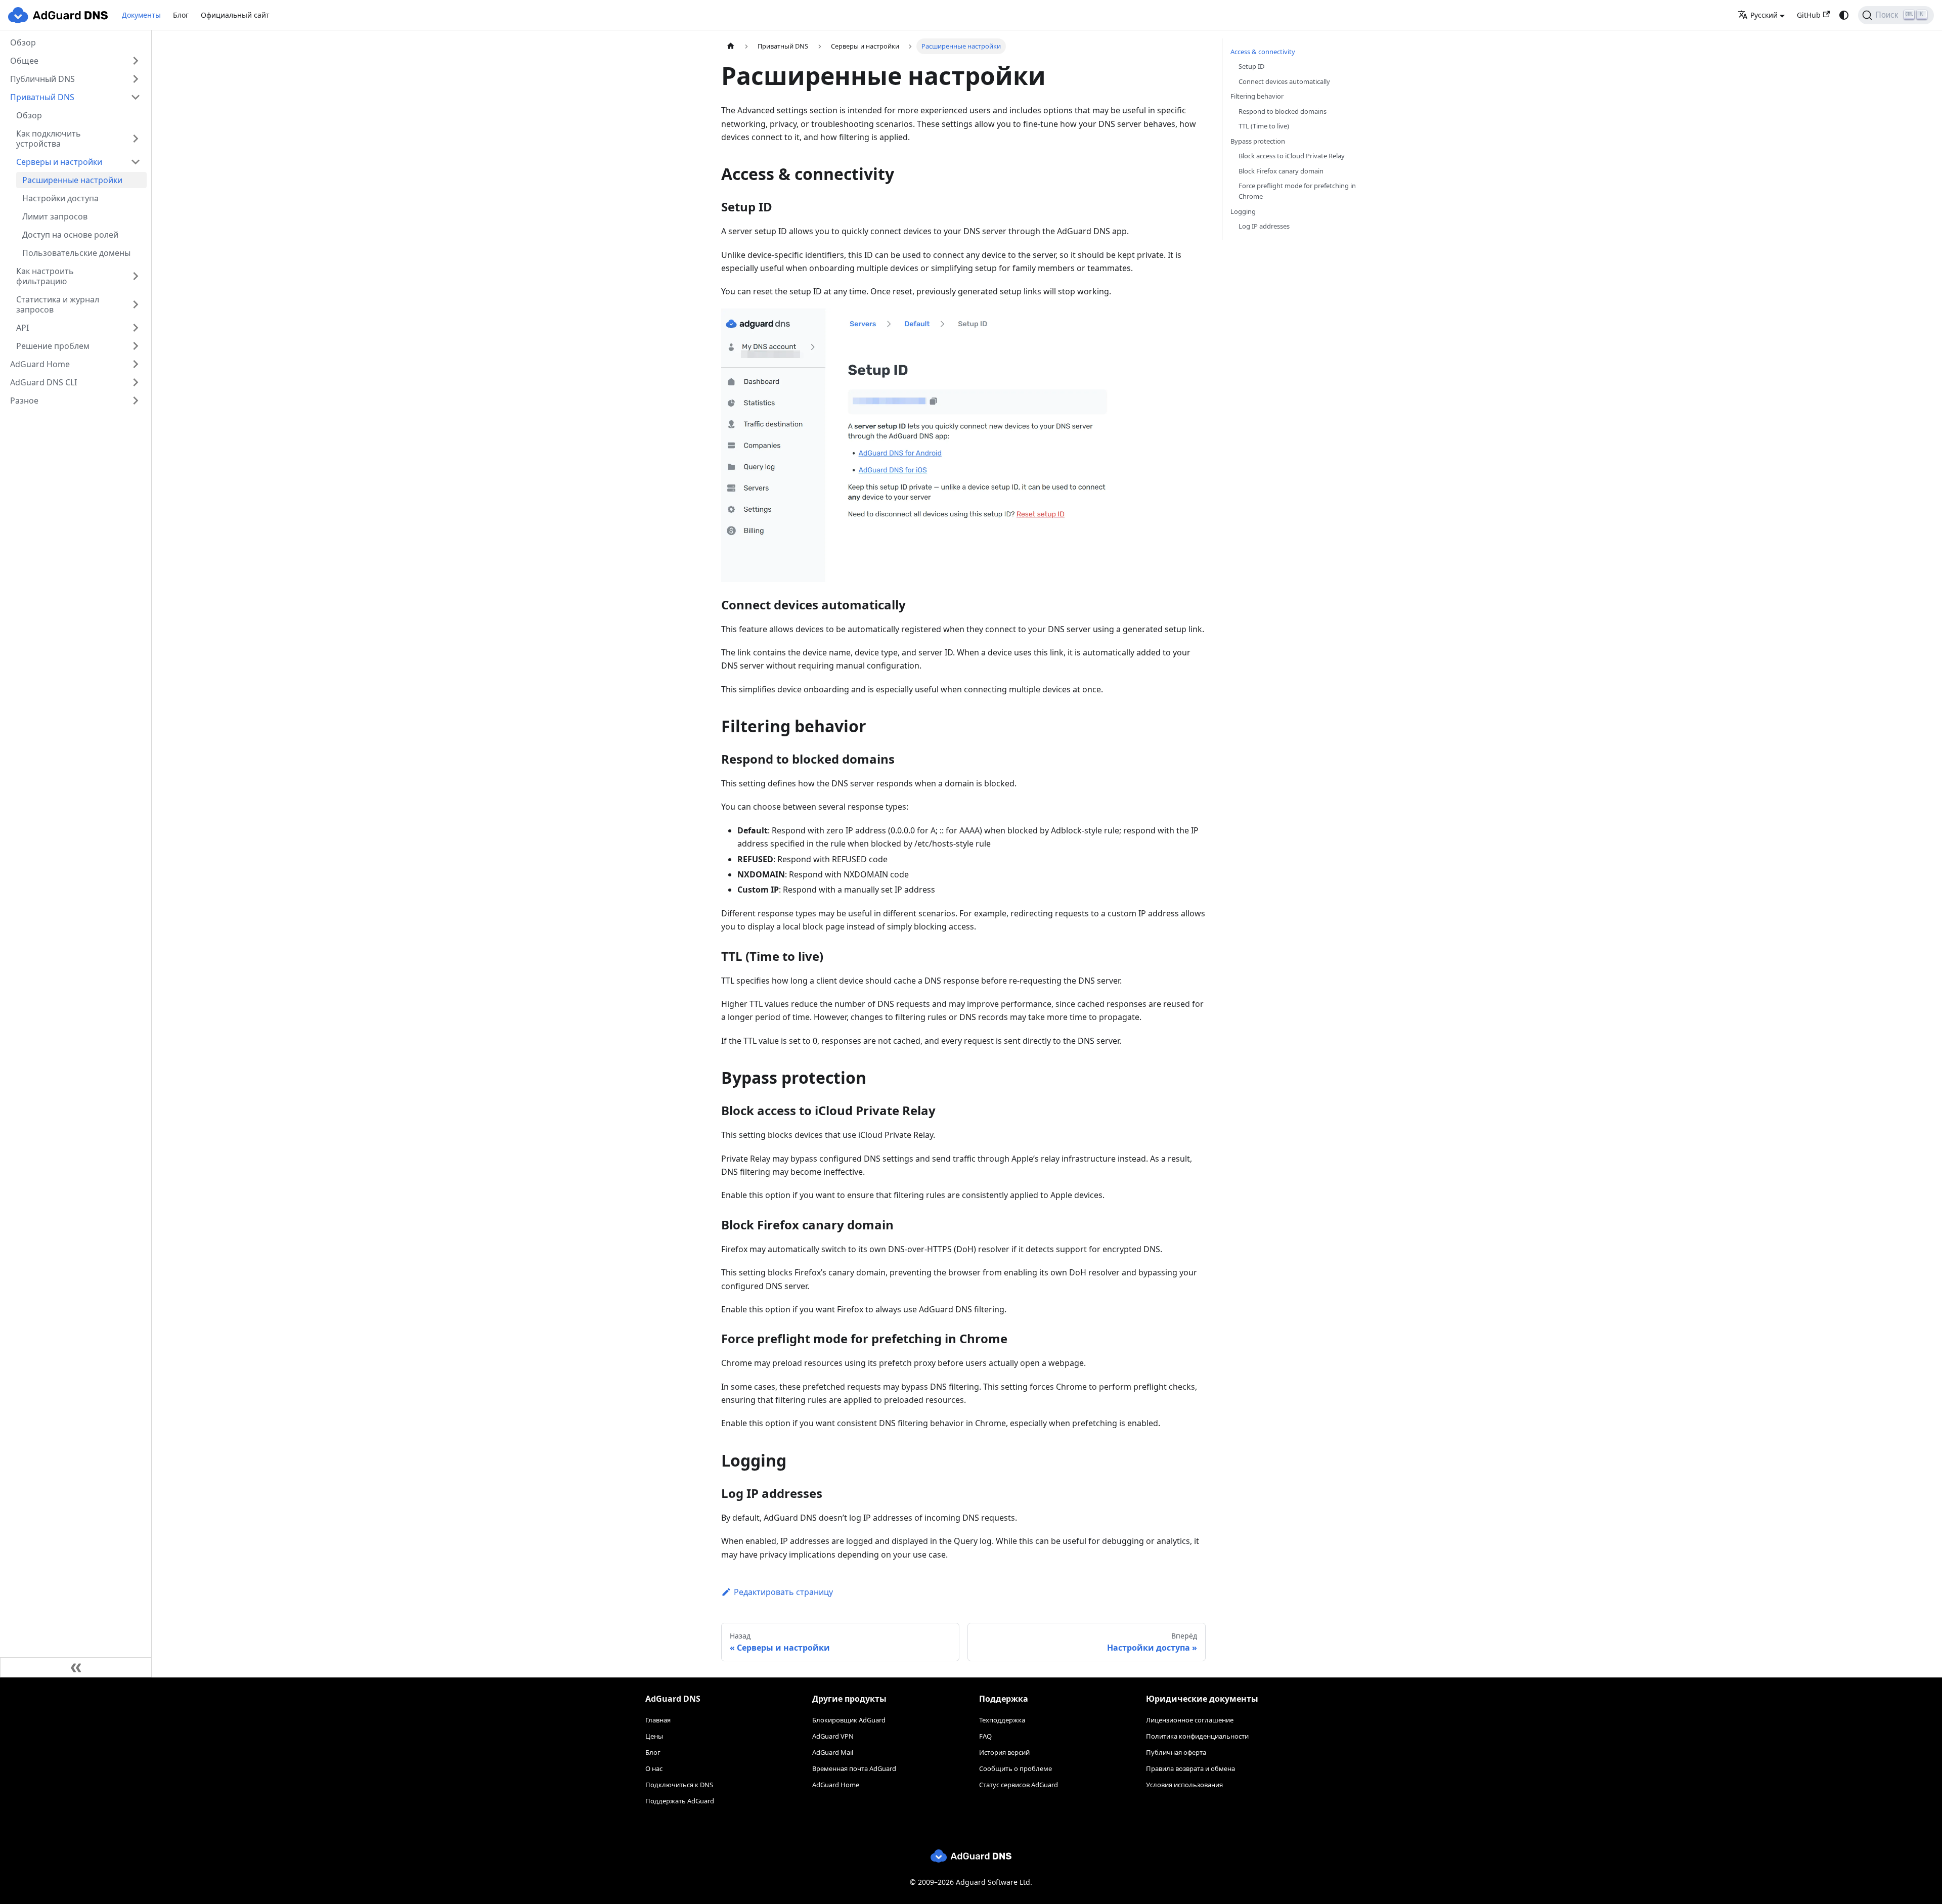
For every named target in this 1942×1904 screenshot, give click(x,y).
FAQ (985, 1736)
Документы (141, 15)
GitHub (1809, 15)
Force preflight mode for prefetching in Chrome (1297, 191)
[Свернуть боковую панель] (76, 1667)
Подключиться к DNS (679, 1785)
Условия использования (1184, 1785)
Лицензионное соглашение (1190, 1720)
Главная (658, 1720)
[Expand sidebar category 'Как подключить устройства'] (136, 139)
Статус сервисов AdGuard (1019, 1785)
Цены (654, 1736)
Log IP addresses (1264, 226)
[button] (75, 61)
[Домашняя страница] (731, 46)
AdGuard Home (836, 1785)
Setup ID (1251, 66)
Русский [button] (1764, 15)
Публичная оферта (1176, 1752)
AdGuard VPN (833, 1736)
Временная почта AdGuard (854, 1768)
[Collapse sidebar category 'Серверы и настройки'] (136, 162)
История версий (1004, 1752)
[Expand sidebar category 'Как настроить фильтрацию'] (136, 276)
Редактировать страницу (783, 1592)
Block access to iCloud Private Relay (1292, 156)
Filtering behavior (1257, 96)
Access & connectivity (1263, 52)
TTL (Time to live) (1264, 126)
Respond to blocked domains (1283, 111)
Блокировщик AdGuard (849, 1720)
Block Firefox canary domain (1281, 171)
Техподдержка (1002, 1720)
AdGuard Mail (833, 1752)
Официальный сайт (235, 15)
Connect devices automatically (1284, 81)
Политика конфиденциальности (1197, 1736)
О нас (654, 1768)
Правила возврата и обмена (1190, 1768)
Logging (1243, 211)
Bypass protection (1258, 141)
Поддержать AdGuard (680, 1801)
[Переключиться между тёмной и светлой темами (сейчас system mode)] (1844, 15)
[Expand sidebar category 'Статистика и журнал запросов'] (136, 304)
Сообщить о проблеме (1016, 1768)
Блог (181, 15)
